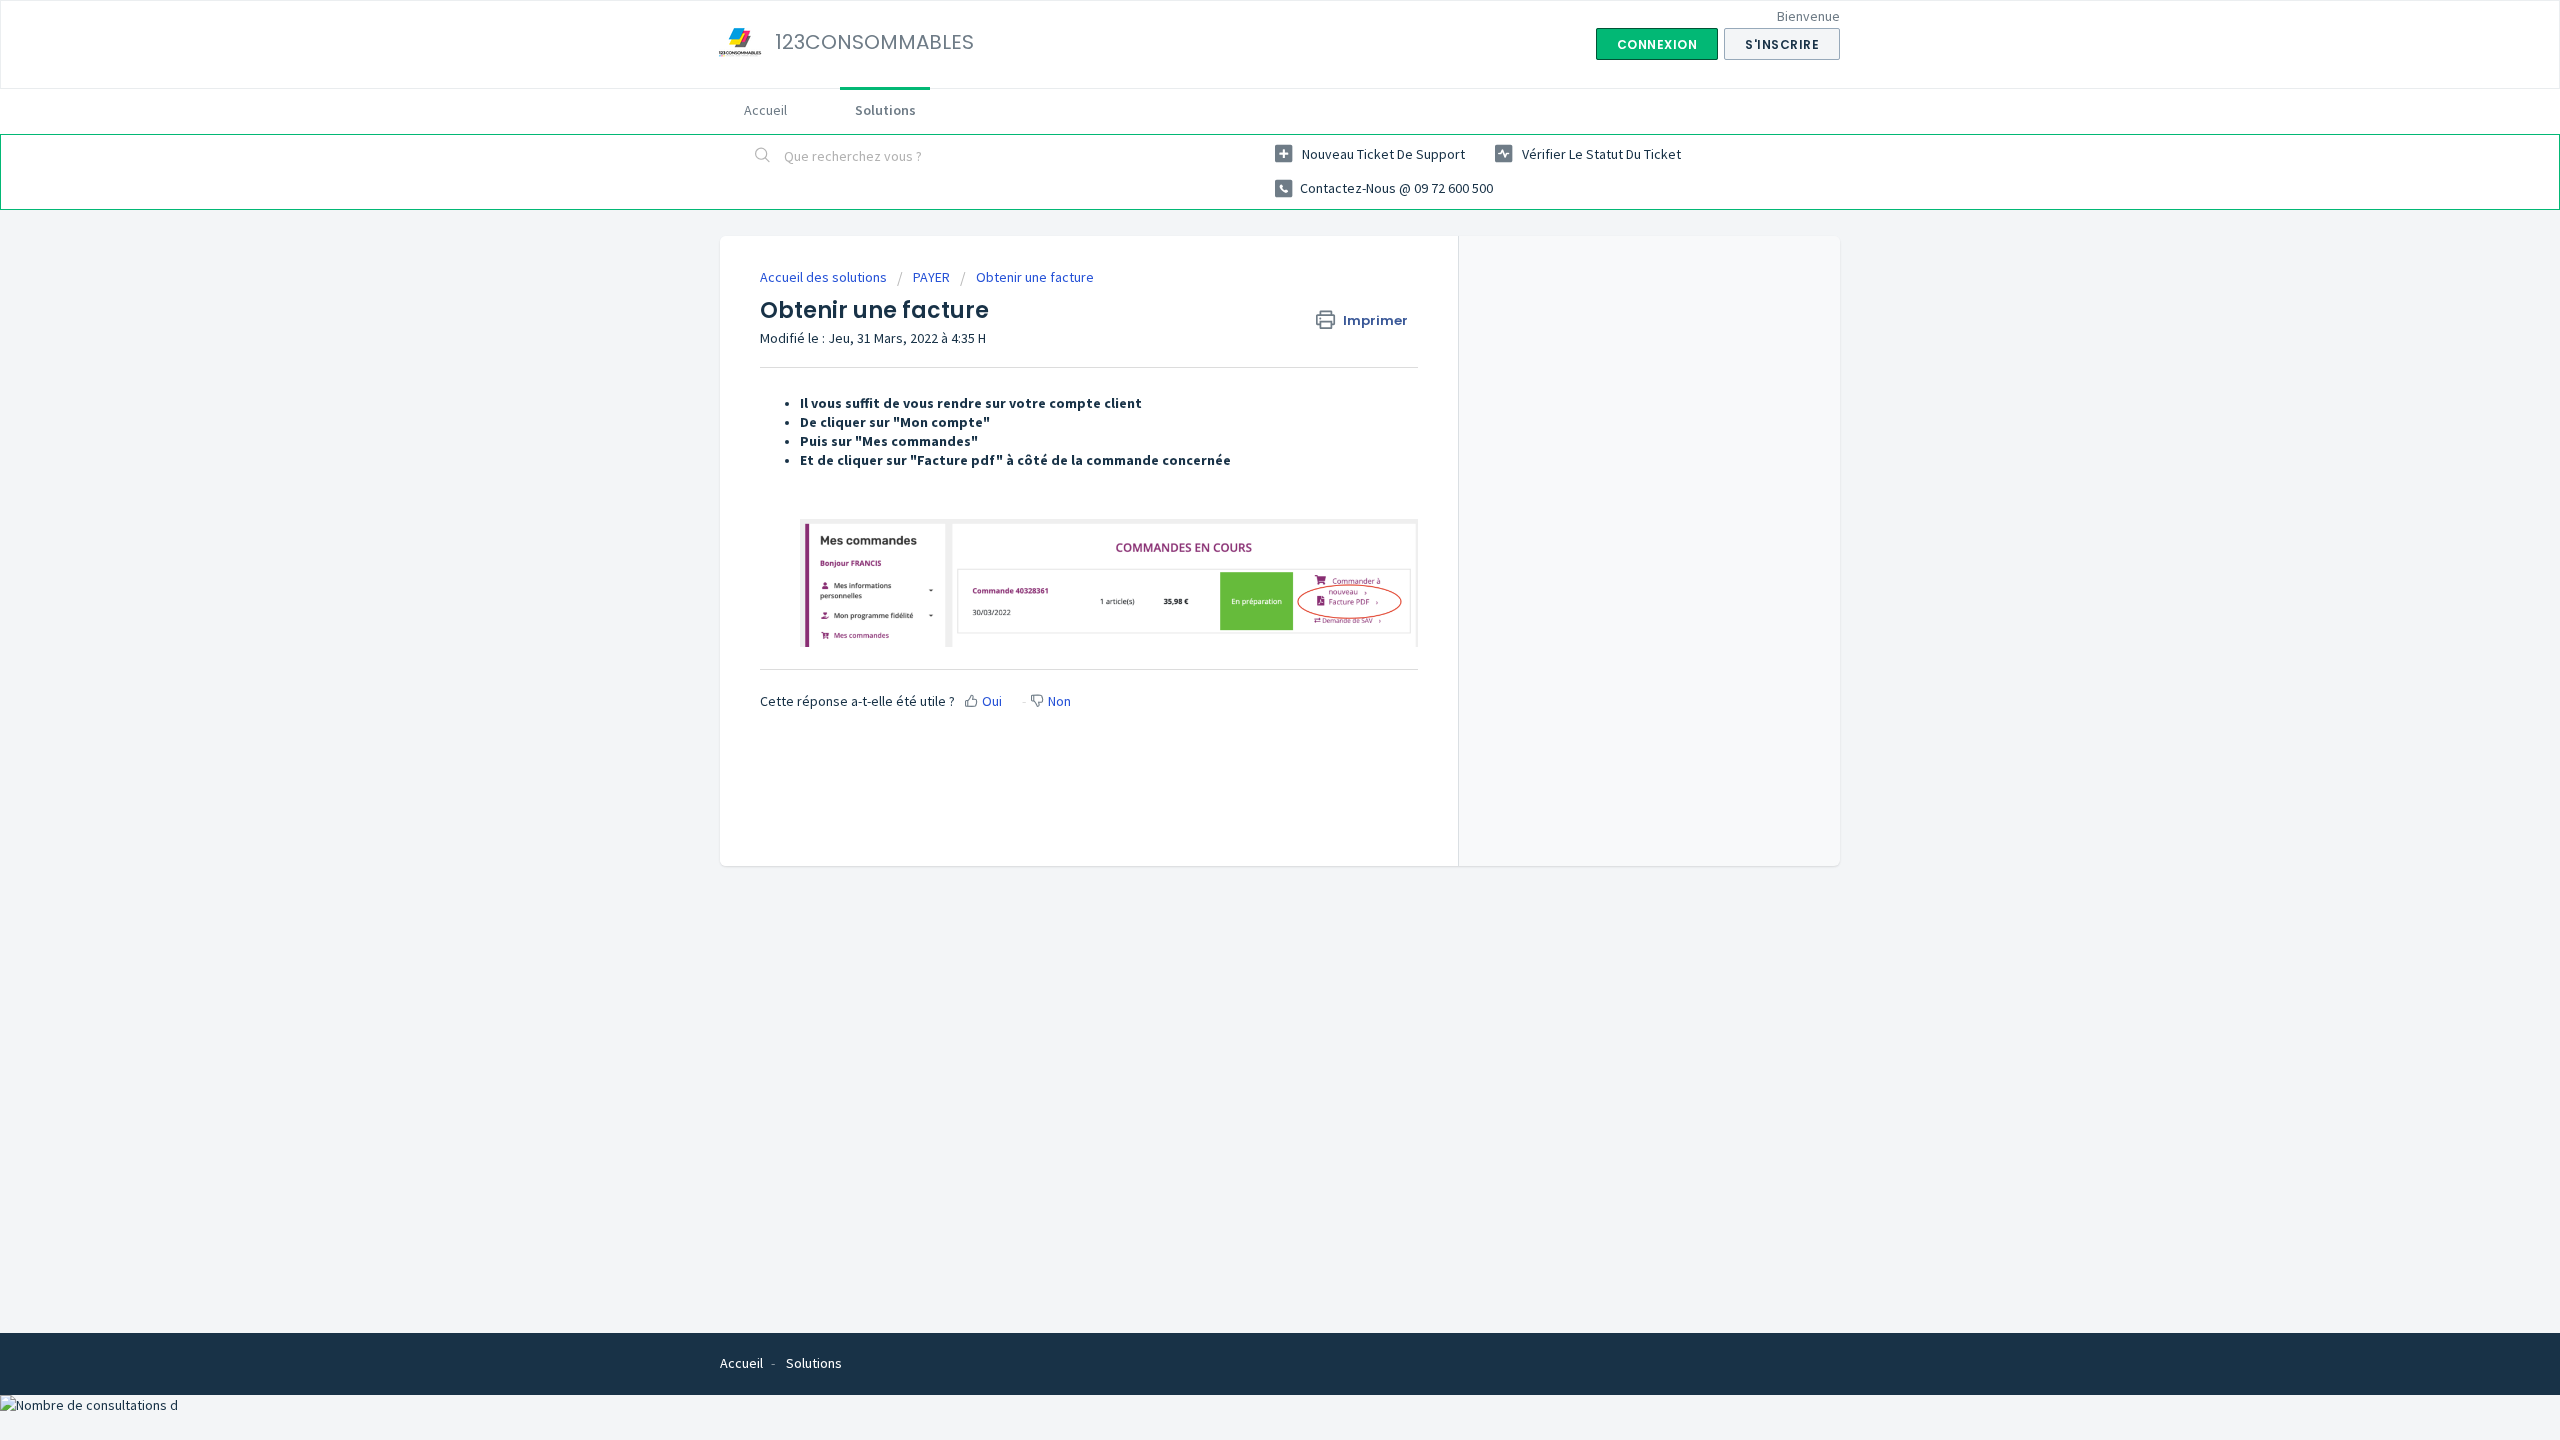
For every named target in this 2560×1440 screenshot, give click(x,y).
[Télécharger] (1243, 464)
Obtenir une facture (1035, 277)
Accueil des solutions (825, 277)
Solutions (885, 110)
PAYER (931, 277)
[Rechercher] (763, 157)
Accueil (765, 110)
